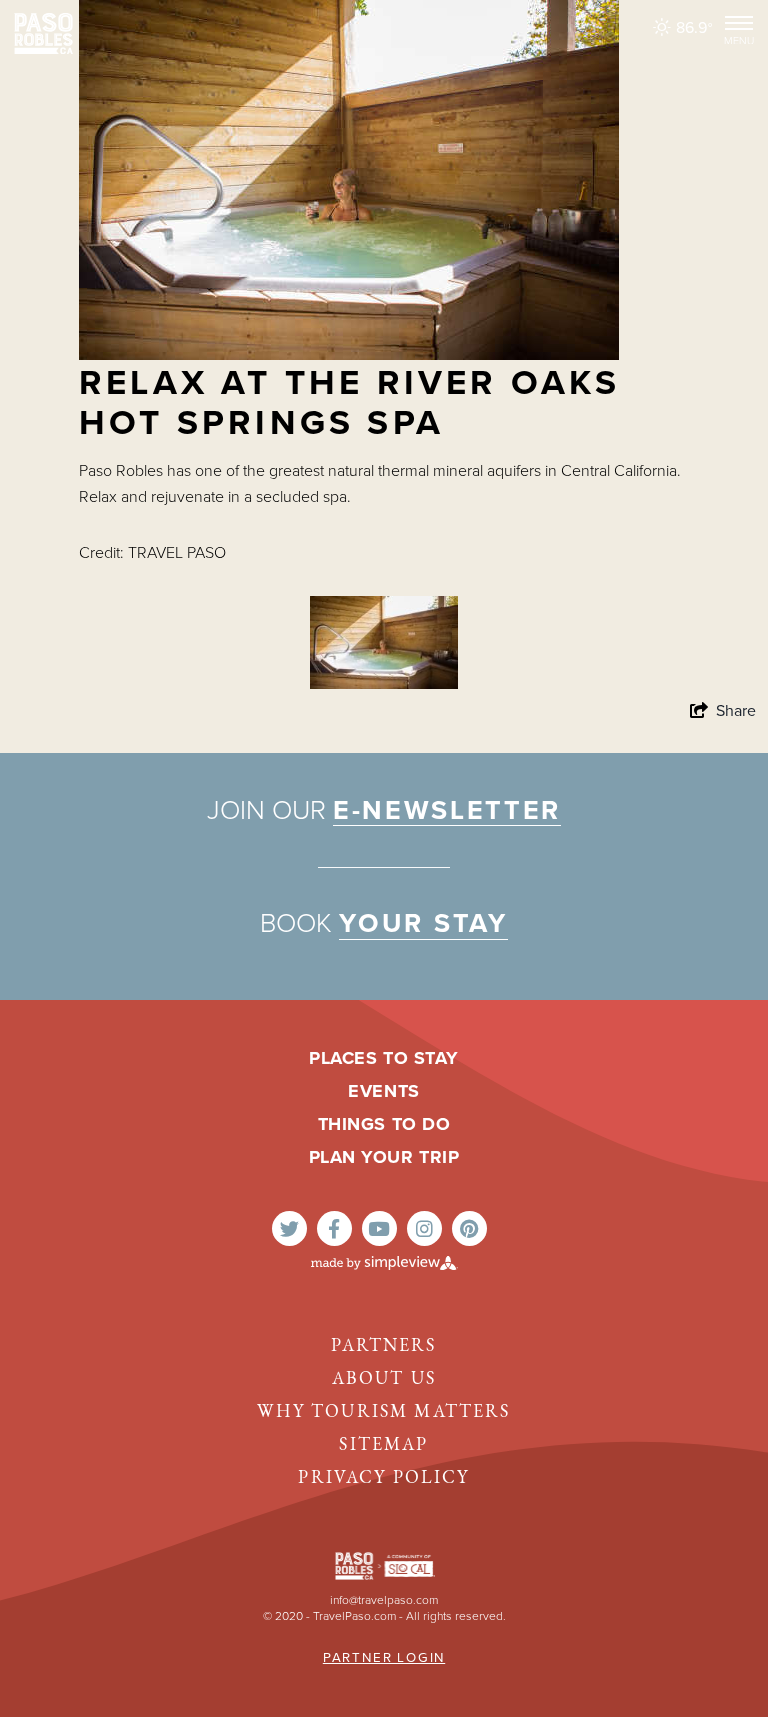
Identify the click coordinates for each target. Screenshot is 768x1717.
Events (383, 1091)
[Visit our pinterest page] (469, 1228)
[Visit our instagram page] (424, 1228)
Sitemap (383, 1446)
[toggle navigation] (739, 28)
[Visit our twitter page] (289, 1228)
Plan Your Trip (384, 1157)
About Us (384, 1380)
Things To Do (384, 1124)
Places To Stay (384, 1058)
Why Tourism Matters (383, 1413)
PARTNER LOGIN (384, 1658)
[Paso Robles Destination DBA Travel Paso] (43, 33)
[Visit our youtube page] (379, 1228)
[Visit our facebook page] (334, 1228)
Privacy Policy (383, 1479)
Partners (383, 1347)
